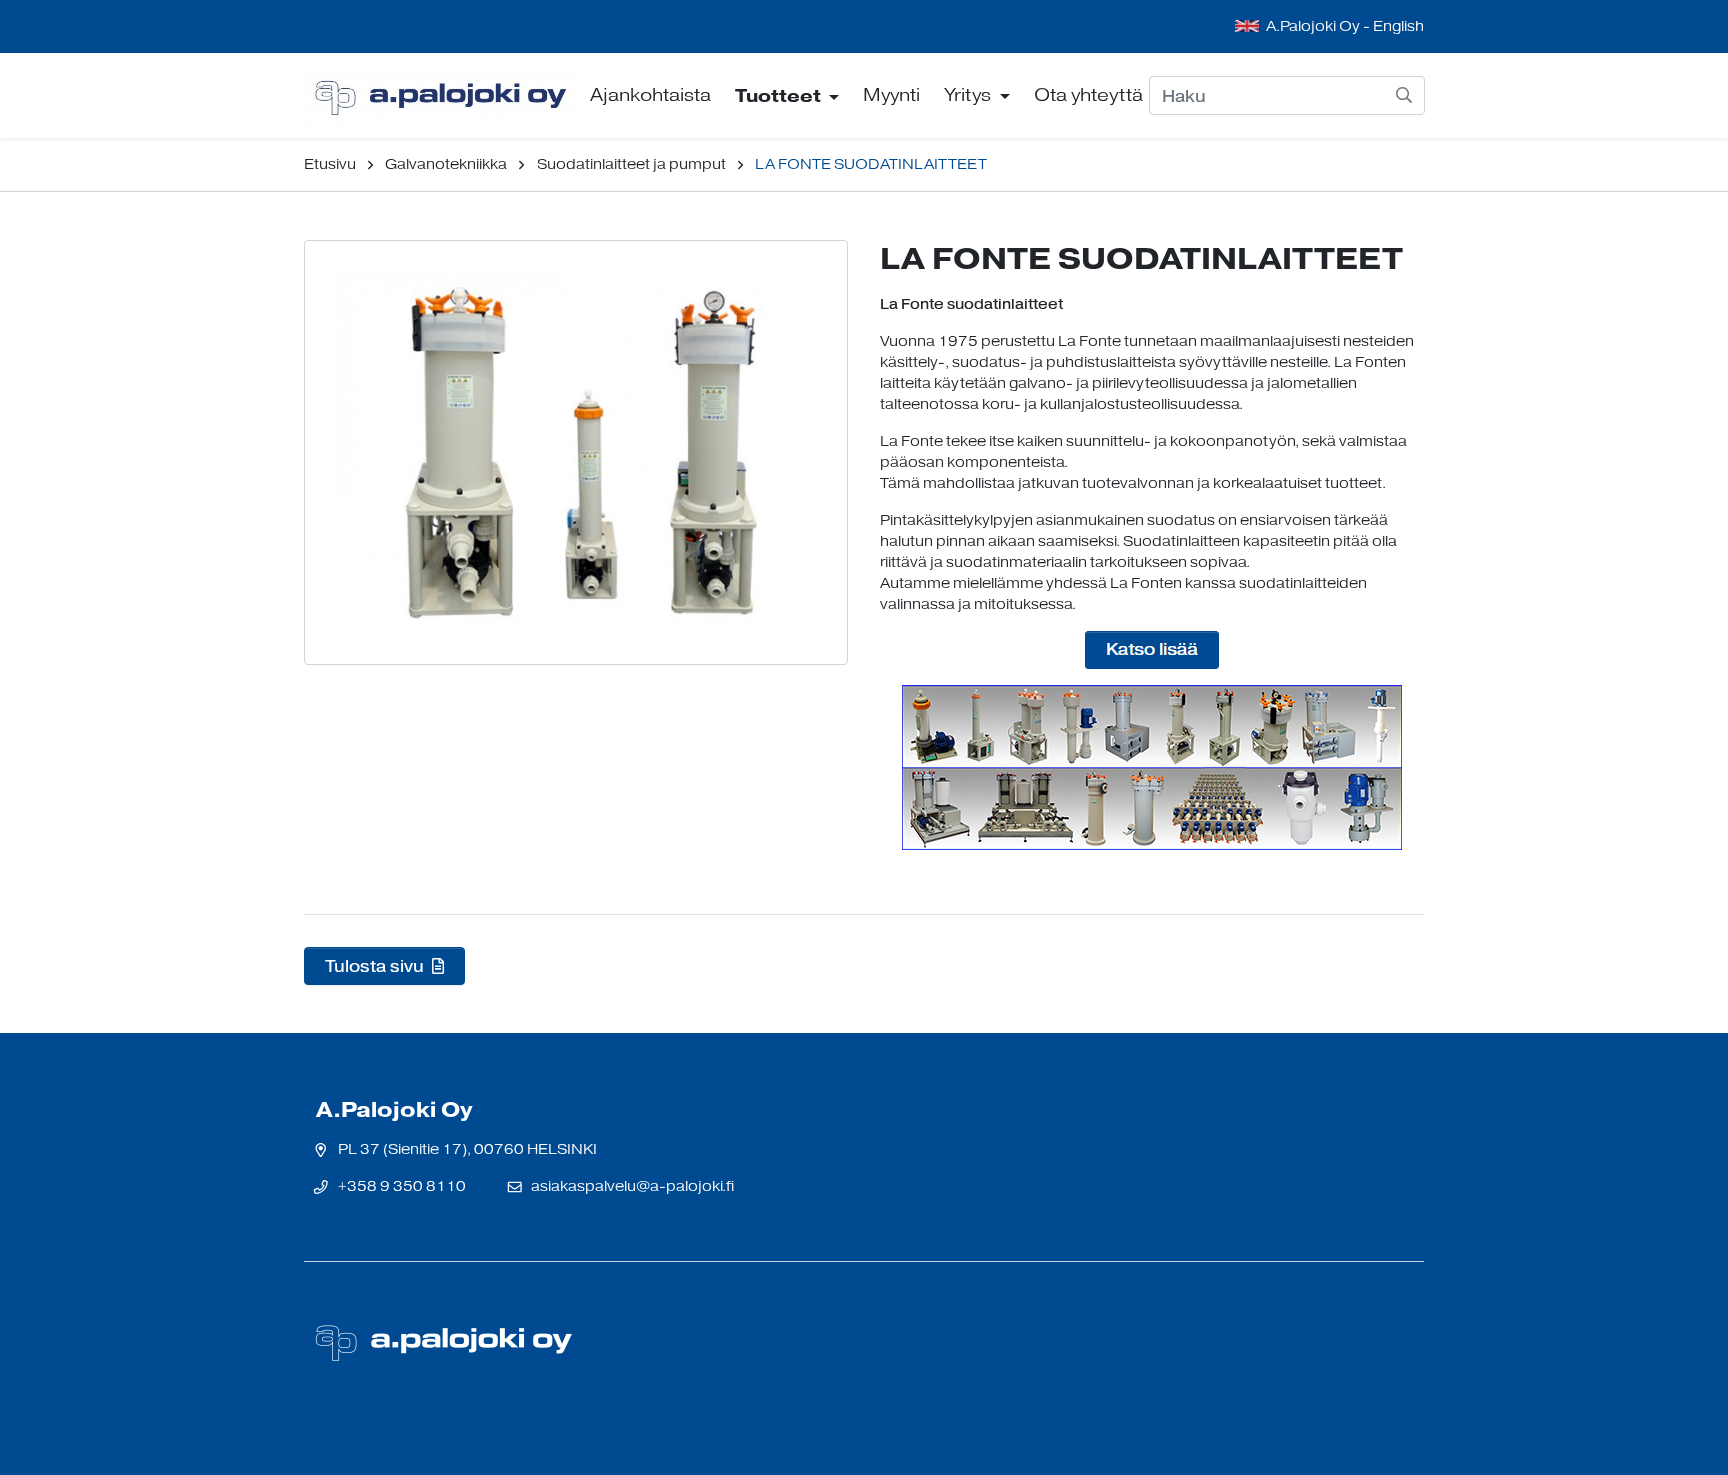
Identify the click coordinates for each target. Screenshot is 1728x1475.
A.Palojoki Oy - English (1345, 26)
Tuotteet (780, 95)
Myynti (891, 95)
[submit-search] (1404, 95)
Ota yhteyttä (1088, 95)
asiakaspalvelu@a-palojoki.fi (632, 1186)
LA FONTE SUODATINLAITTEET (871, 164)
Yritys (969, 95)
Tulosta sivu (376, 966)
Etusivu (330, 164)
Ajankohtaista (650, 95)
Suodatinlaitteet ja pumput (631, 164)
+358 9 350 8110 (402, 1186)
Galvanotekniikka (446, 164)
